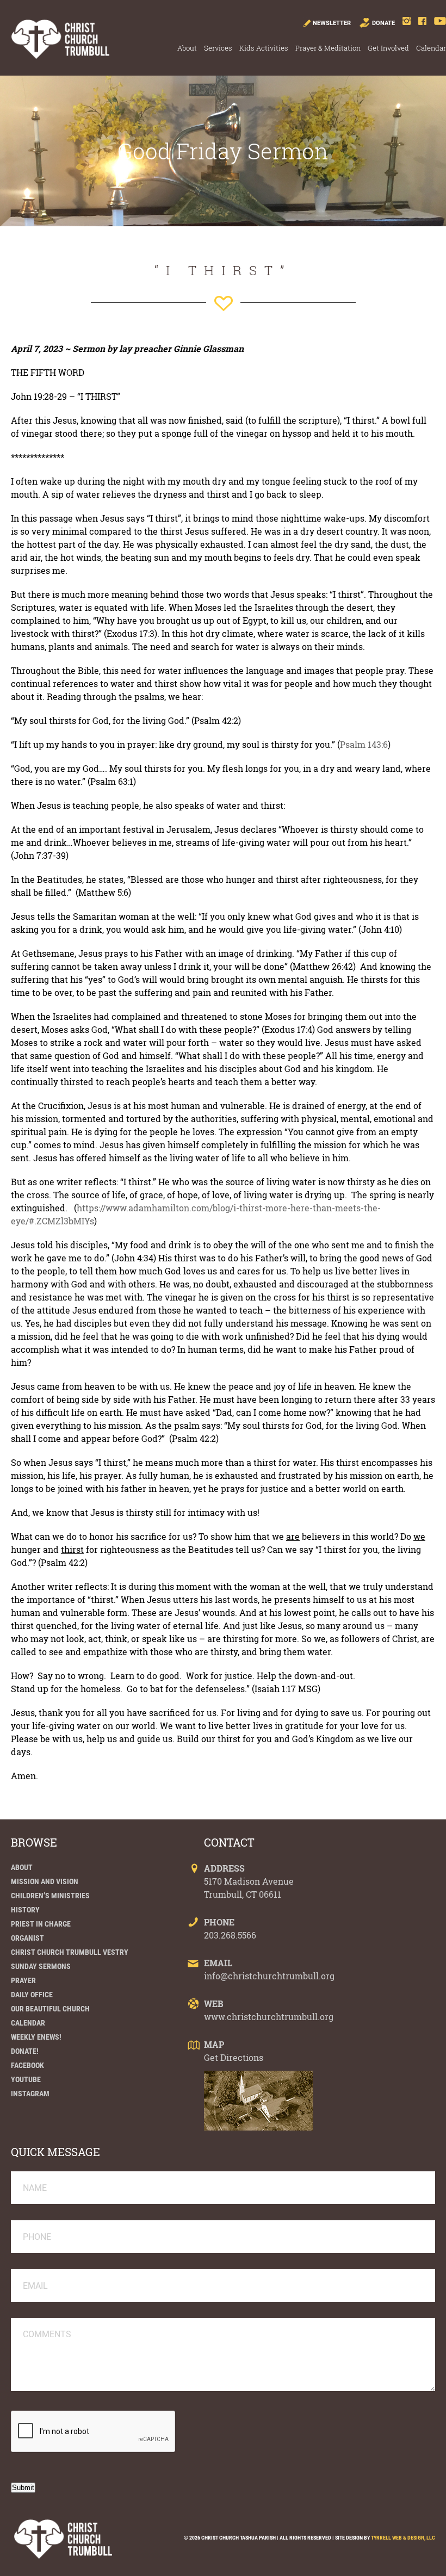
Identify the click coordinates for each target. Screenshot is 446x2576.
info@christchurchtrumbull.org (269, 1976)
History (25, 1910)
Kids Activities (264, 48)
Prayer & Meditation (328, 48)
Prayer (23, 1980)
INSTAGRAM (30, 2094)
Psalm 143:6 (364, 744)
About (187, 48)
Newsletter (332, 23)
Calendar (431, 48)
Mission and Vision (45, 1881)
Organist (27, 1938)
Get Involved (388, 48)
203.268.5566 (230, 1935)
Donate (383, 23)
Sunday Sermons (41, 1966)
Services (218, 48)
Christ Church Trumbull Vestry (70, 1952)
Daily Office (32, 1995)
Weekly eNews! (36, 2037)
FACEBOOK (27, 2065)
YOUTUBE (26, 2079)
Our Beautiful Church (50, 2009)
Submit (23, 2488)
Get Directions (234, 2057)
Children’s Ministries (50, 1896)
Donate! (25, 2051)
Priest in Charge (41, 1924)
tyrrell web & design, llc (403, 2538)
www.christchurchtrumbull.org (269, 2017)
